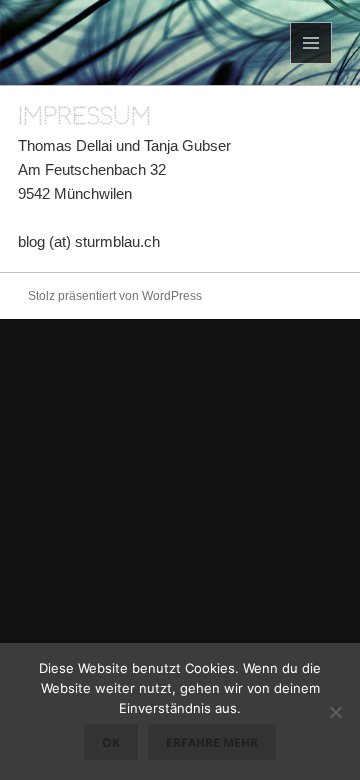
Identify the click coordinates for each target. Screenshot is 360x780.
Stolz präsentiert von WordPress (115, 296)
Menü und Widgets (311, 63)
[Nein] (335, 712)
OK (111, 742)
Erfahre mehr (212, 742)
